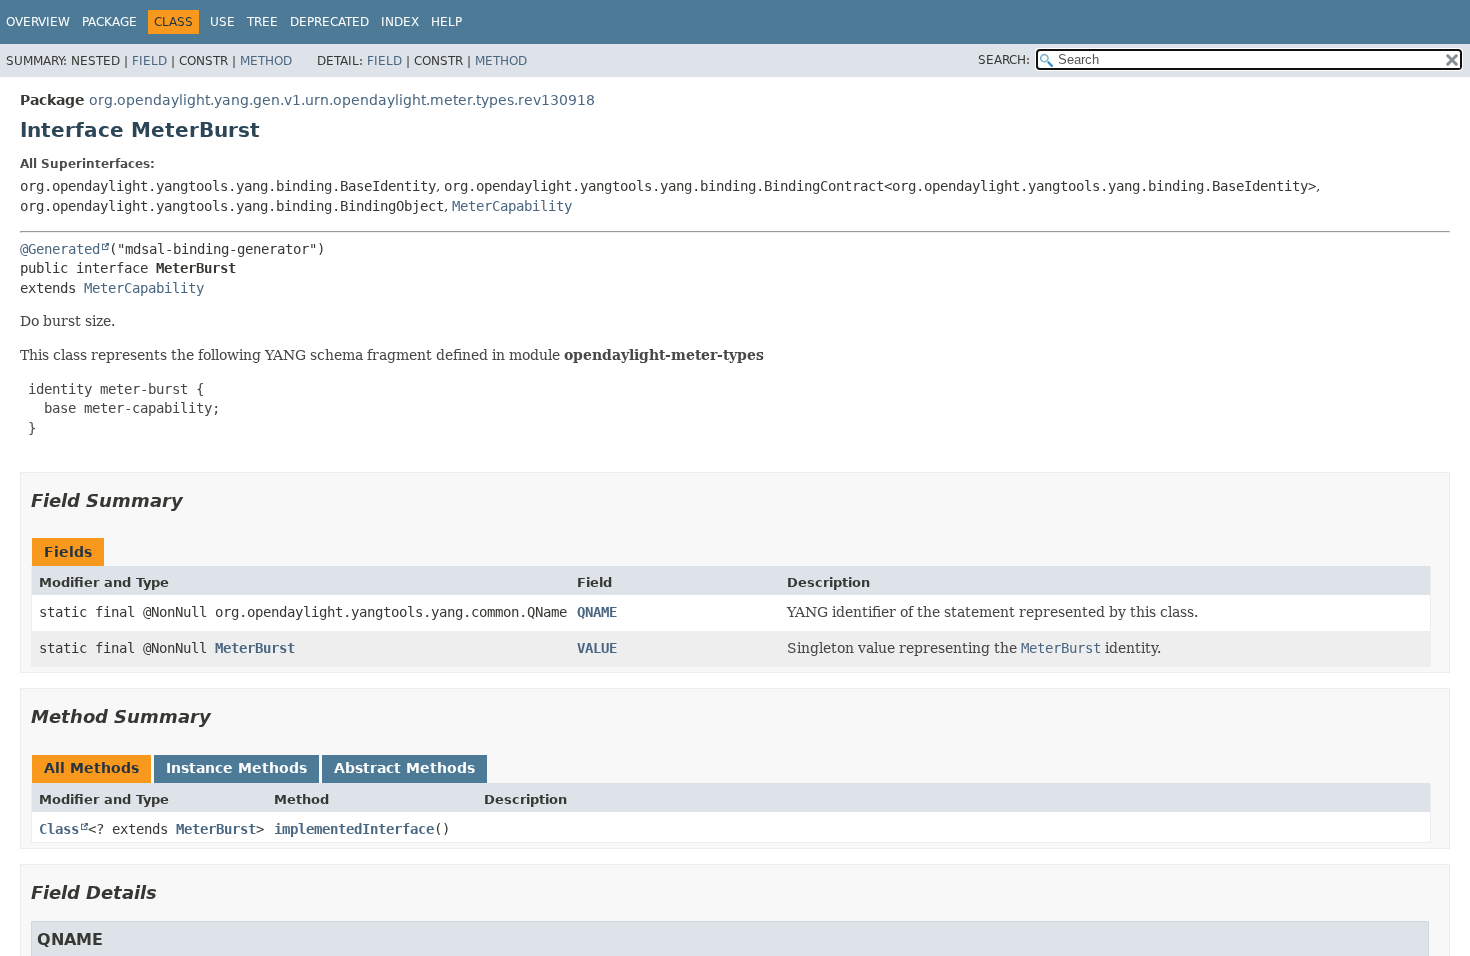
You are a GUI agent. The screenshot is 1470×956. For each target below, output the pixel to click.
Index (400, 22)
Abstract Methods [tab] (404, 768)
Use (222, 22)
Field (149, 61)
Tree (262, 22)
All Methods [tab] (91, 768)
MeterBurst (255, 648)
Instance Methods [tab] (236, 768)
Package (109, 22)
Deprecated (329, 22)
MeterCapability (512, 206)
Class (59, 829)
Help (446, 22)
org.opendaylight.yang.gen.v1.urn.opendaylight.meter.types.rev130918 (342, 100)
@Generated (60, 249)
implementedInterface (354, 829)
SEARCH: (1004, 60)
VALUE (597, 648)
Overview (38, 22)
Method (266, 61)
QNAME (597, 612)
